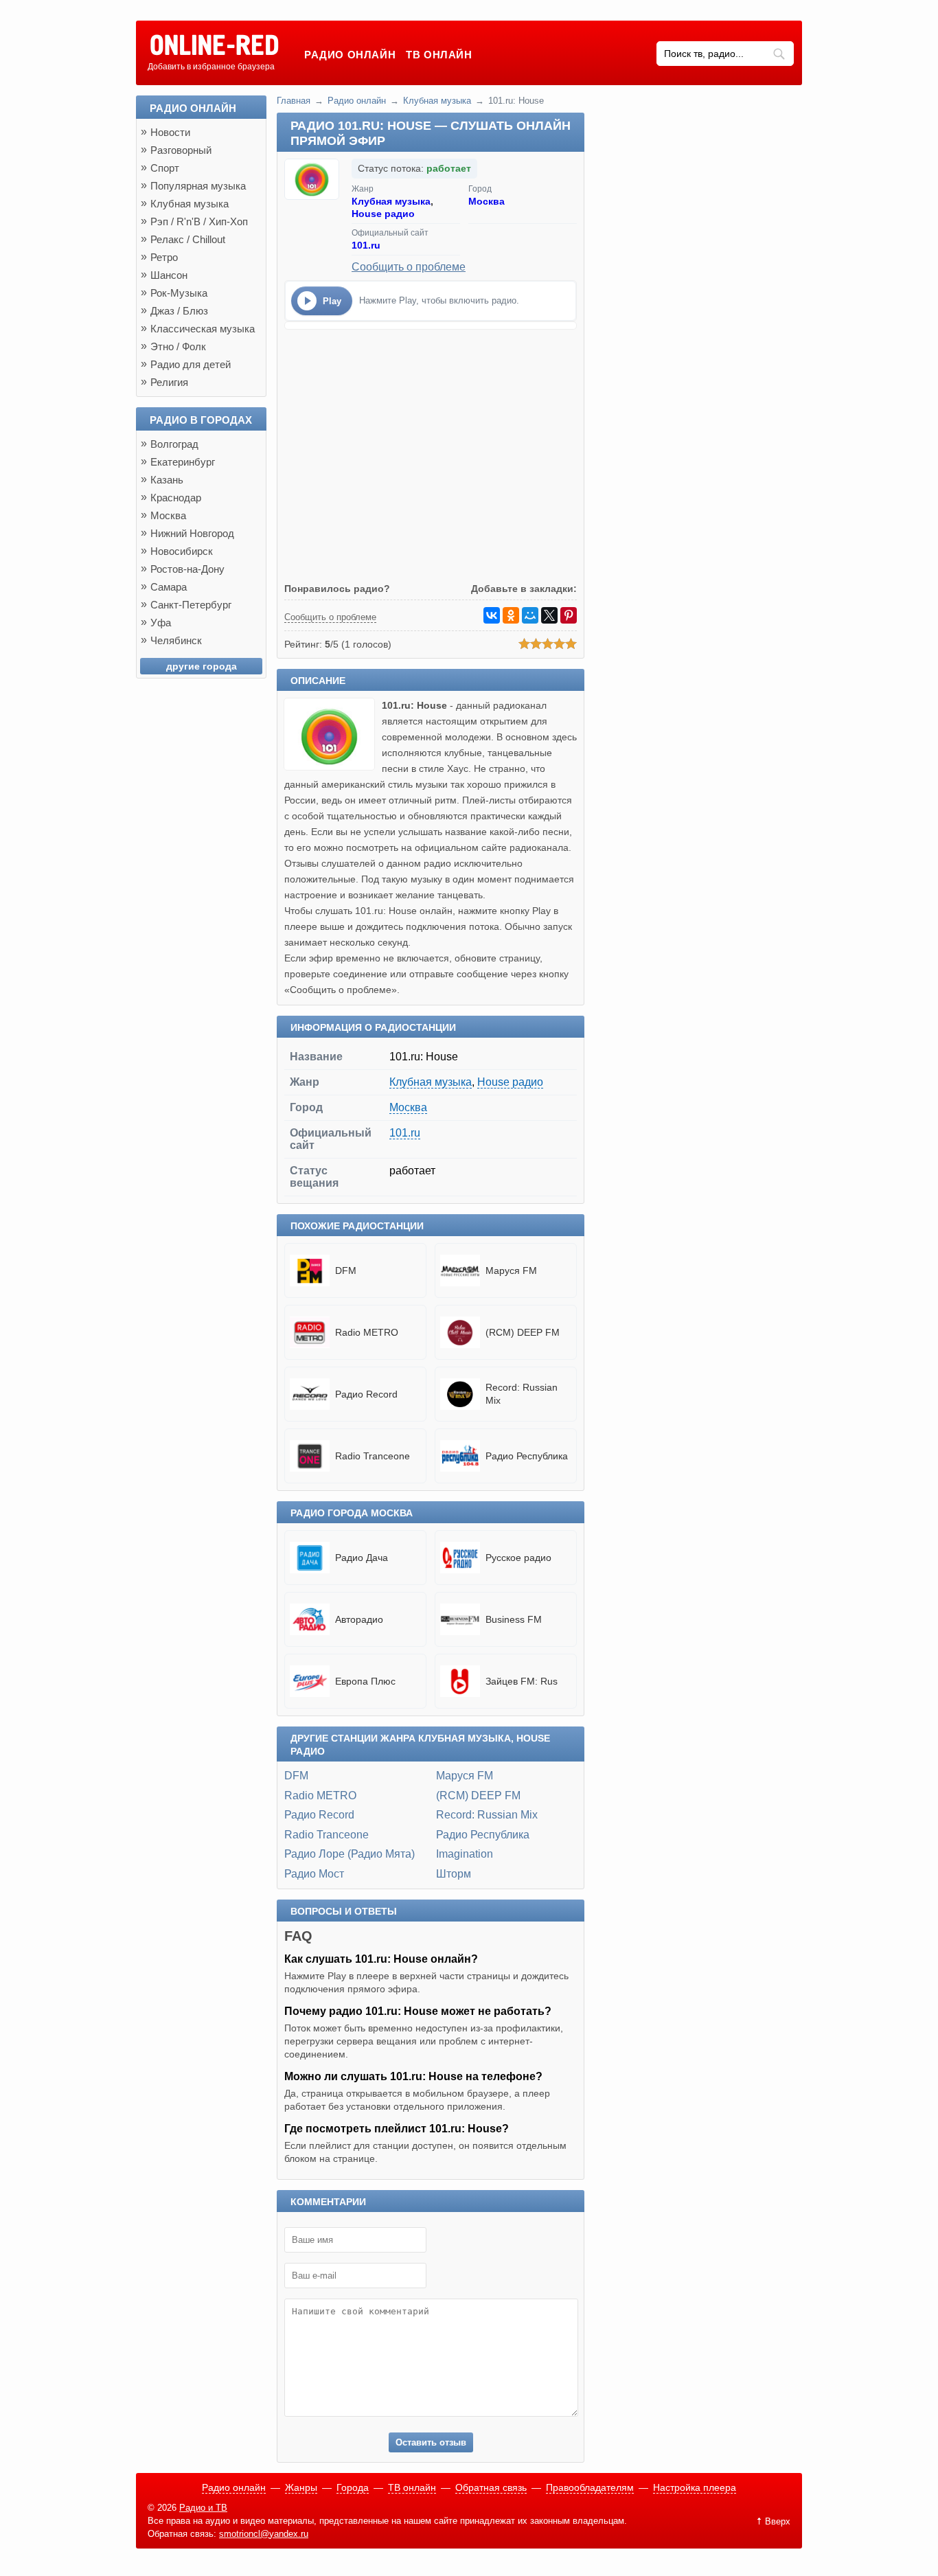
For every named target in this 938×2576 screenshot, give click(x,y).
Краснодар (176, 498)
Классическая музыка (203, 329)
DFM (296, 1776)
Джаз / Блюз (179, 311)
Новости (170, 132)
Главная (294, 101)
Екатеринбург (183, 462)
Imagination (465, 1854)
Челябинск (176, 640)
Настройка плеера (695, 2487)
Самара (169, 587)
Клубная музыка (437, 101)
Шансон (169, 275)
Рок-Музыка (179, 293)
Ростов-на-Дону (187, 569)
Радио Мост (314, 1874)
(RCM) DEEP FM (478, 1796)
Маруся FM (465, 1776)
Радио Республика (483, 1835)
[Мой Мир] (530, 615)
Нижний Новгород (192, 533)
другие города (202, 666)
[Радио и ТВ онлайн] (214, 46)
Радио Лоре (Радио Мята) (350, 1854)
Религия (169, 382)
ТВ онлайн (439, 55)
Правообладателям (590, 2487)
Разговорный (181, 150)
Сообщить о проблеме (409, 267)
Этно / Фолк (178, 346)
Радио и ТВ (203, 2508)
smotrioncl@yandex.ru (264, 2534)
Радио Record (319, 1815)
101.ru (366, 245)
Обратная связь (491, 2487)
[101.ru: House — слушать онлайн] (333, 767)
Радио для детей (191, 364)
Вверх (778, 2521)
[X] (549, 615)
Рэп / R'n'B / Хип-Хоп (199, 221)
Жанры (301, 2487)
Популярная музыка (198, 186)
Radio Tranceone (327, 1835)
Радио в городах (201, 420)
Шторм (454, 1874)
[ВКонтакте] (492, 615)
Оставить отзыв (431, 2442)
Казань (167, 480)
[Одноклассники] (511, 615)
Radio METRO (320, 1796)
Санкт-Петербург (191, 605)
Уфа (161, 623)
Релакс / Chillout (188, 239)
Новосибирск (182, 551)
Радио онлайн (350, 55)
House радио (383, 214)
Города (353, 2487)
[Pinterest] (569, 615)
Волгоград (174, 444)
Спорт (165, 168)
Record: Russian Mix (487, 1815)
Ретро (164, 257)
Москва (487, 201)
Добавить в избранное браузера (211, 67)
